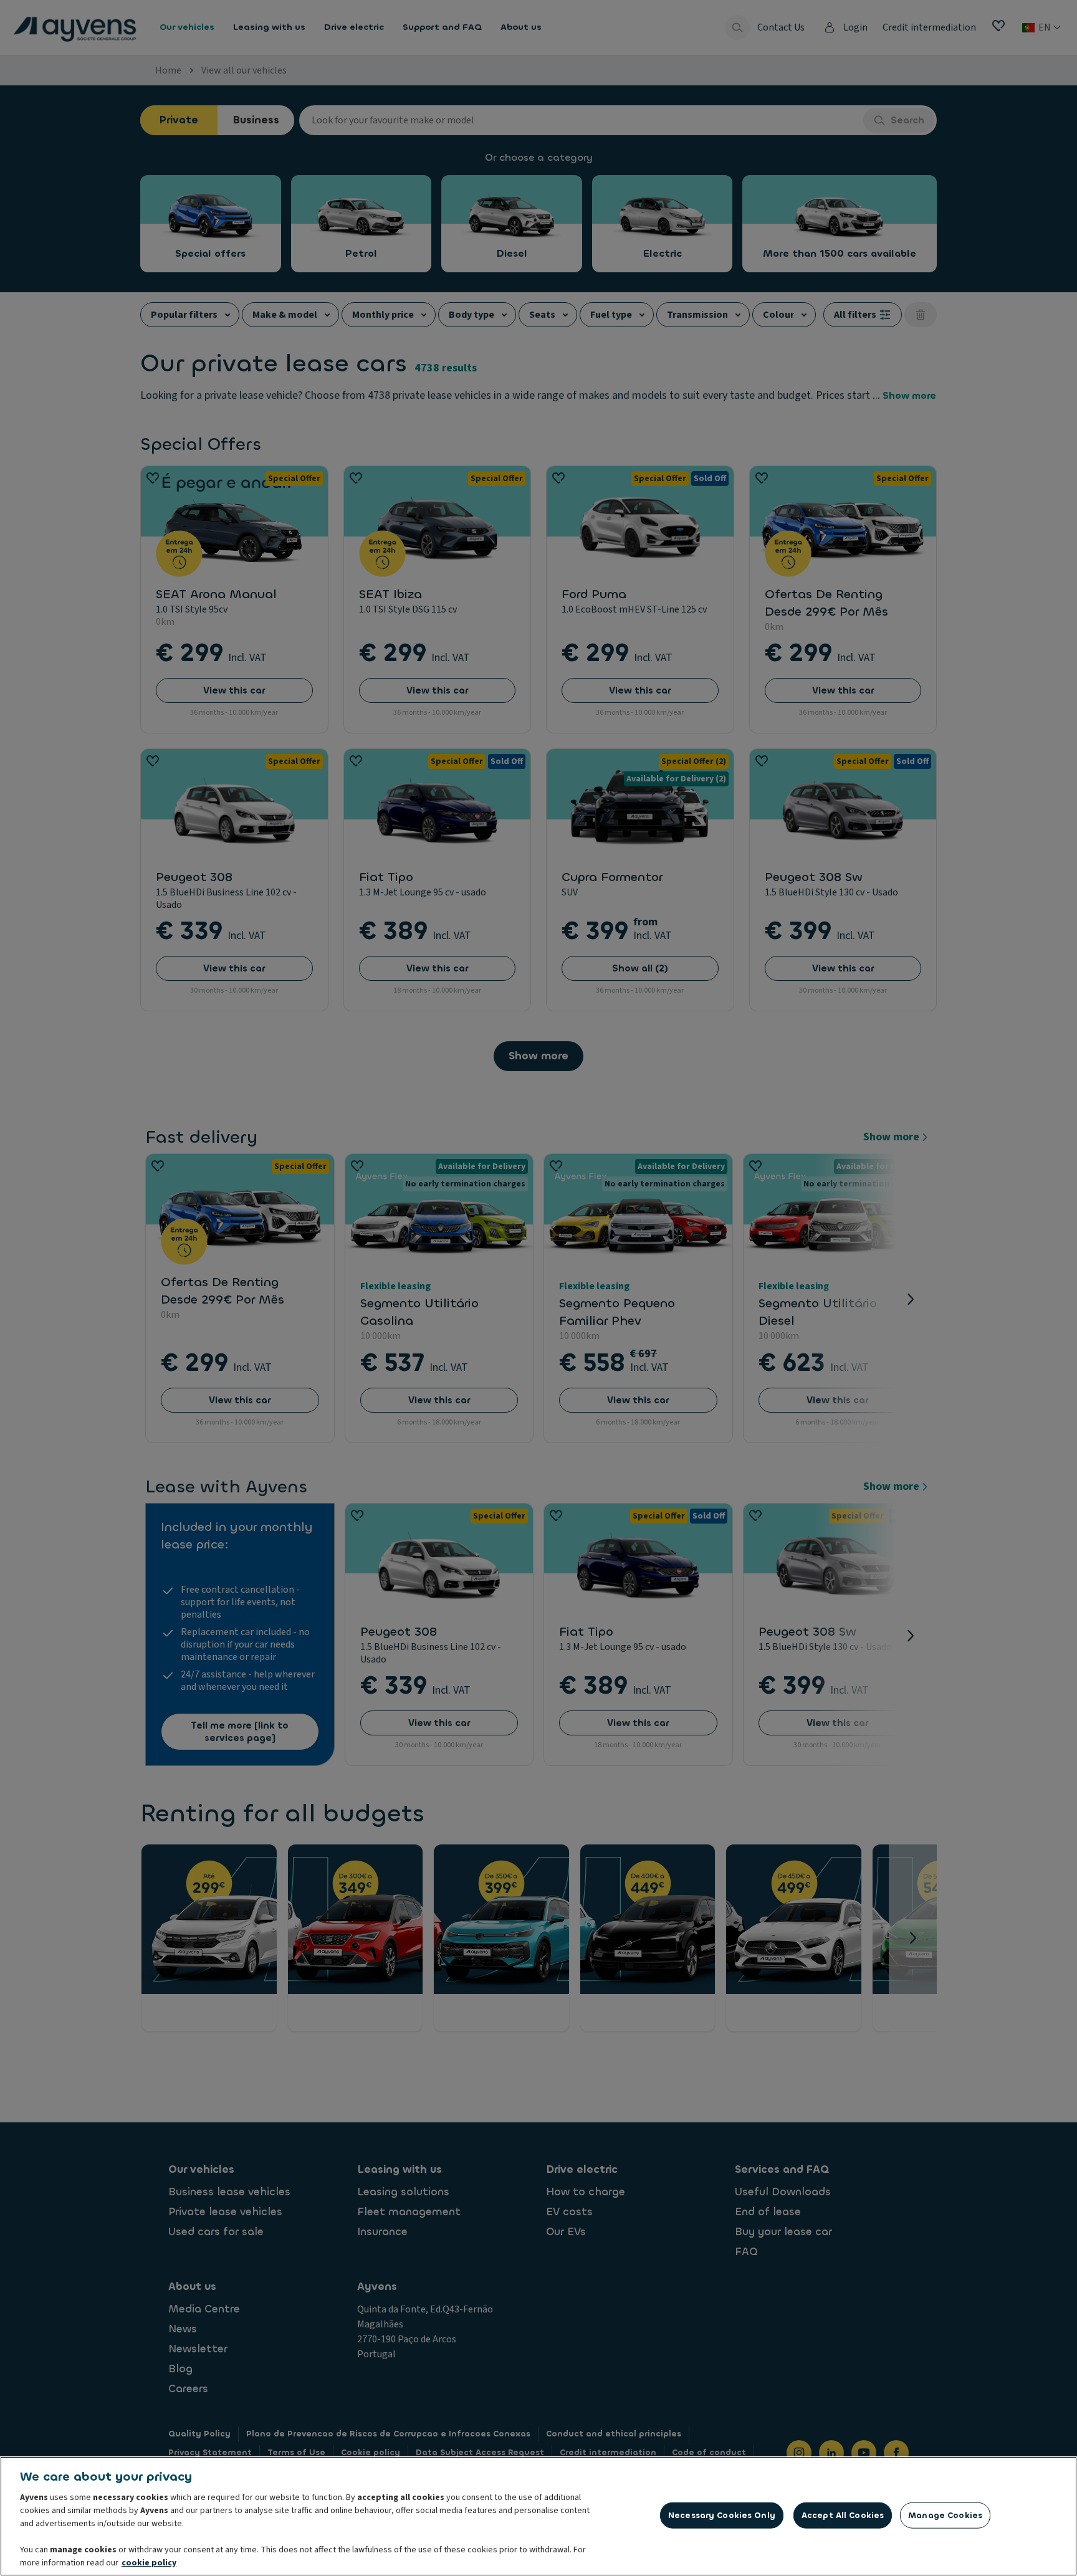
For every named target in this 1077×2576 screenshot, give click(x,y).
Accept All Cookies (843, 2515)
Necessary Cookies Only (722, 2515)
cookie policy (149, 2563)
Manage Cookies (945, 2515)
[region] (538, 2516)
